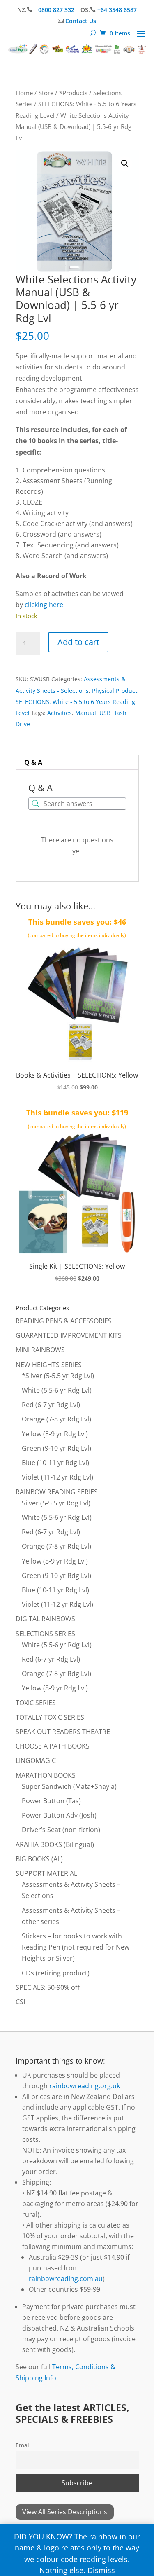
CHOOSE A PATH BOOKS (53, 1746)
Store (46, 93)
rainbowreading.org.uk (85, 2086)
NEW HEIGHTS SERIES (49, 1365)
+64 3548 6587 (117, 10)
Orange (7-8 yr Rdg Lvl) (56, 1419)
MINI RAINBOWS (40, 1350)
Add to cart (78, 642)
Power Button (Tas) (51, 1801)
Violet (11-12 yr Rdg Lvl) (57, 1477)
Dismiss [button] (101, 2570)
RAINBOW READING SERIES (57, 1492)
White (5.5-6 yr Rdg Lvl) (57, 1390)
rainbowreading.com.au (66, 2279)
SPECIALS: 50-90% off (48, 1987)
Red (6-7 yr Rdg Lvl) (51, 1405)
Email (23, 2445)
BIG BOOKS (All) (39, 1859)
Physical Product (115, 691)
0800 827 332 (57, 10)
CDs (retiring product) (56, 1973)
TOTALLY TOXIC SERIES (50, 1717)
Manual (86, 713)
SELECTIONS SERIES (45, 1634)
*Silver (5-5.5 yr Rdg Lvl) (58, 1376)
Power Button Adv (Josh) (59, 1815)
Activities (60, 713)
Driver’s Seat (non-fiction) (61, 1830)
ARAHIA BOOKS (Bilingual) (55, 1844)
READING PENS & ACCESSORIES (64, 1321)
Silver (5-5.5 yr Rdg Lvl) (56, 1503)
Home (24, 93)
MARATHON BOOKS (46, 1775)
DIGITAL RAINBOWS (45, 1619)
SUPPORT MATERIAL (46, 1873)
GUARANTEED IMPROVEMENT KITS (69, 1335)
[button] (125, 164)
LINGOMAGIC (36, 1760)
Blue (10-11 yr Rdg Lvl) (55, 1463)
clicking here (44, 605)
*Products (73, 93)
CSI (20, 2002)
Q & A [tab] (33, 762)
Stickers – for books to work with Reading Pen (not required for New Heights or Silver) (76, 1947)
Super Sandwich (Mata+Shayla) (69, 1786)
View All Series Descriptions (65, 2512)
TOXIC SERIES (36, 1703)
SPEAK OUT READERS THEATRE (63, 1732)
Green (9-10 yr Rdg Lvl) (56, 1448)
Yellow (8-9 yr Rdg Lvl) (55, 1434)
